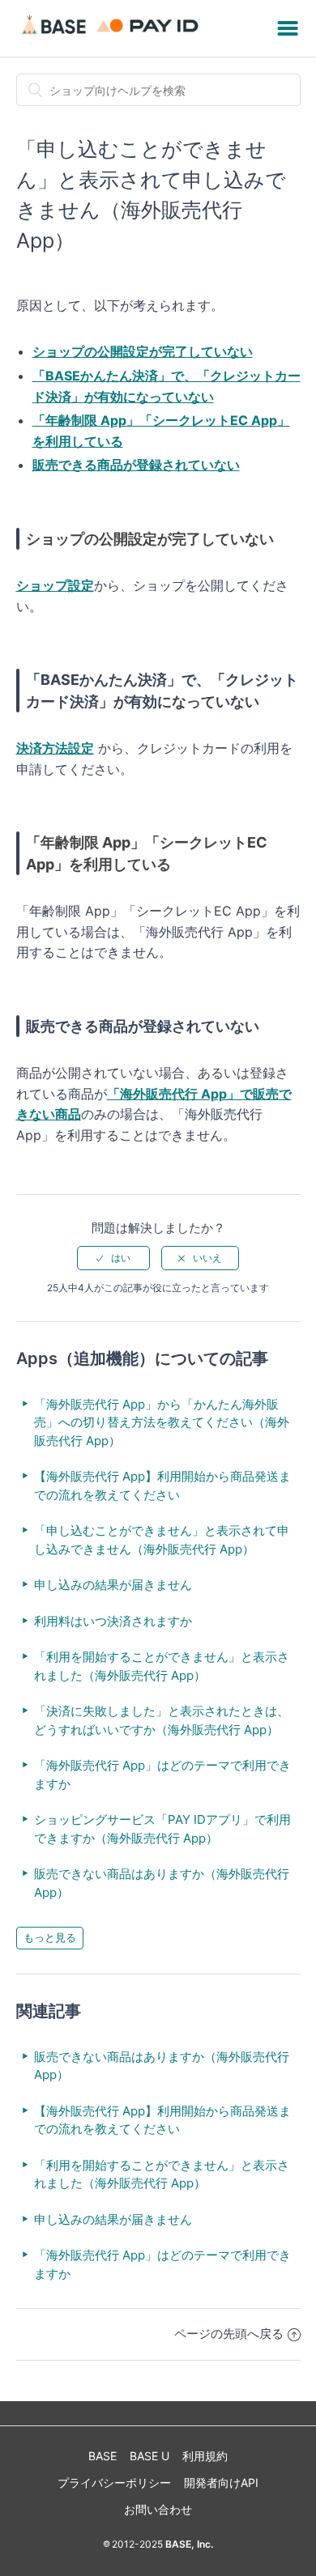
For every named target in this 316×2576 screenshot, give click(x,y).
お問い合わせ (158, 2509)
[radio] (113, 1258)
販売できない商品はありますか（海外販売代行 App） (162, 1883)
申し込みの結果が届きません (113, 1585)
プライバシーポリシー (114, 2482)
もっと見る (50, 1937)
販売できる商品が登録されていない (136, 465)
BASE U (149, 2456)
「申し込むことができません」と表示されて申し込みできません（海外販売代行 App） (162, 1540)
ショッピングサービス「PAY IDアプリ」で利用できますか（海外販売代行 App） (162, 1829)
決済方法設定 (55, 748)
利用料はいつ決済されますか (113, 1621)
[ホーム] (112, 36)
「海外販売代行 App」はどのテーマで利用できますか (162, 1775)
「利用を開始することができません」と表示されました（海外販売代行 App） (162, 1666)
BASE (102, 2456)
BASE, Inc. (188, 2544)
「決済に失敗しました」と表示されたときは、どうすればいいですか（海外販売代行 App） (162, 1720)
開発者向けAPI (221, 2482)
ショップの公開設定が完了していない (143, 351)
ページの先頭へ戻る (229, 2334)
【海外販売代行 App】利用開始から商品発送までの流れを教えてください (162, 1486)
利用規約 (205, 2456)
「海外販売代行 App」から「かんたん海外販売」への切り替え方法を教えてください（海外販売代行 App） (162, 1422)
